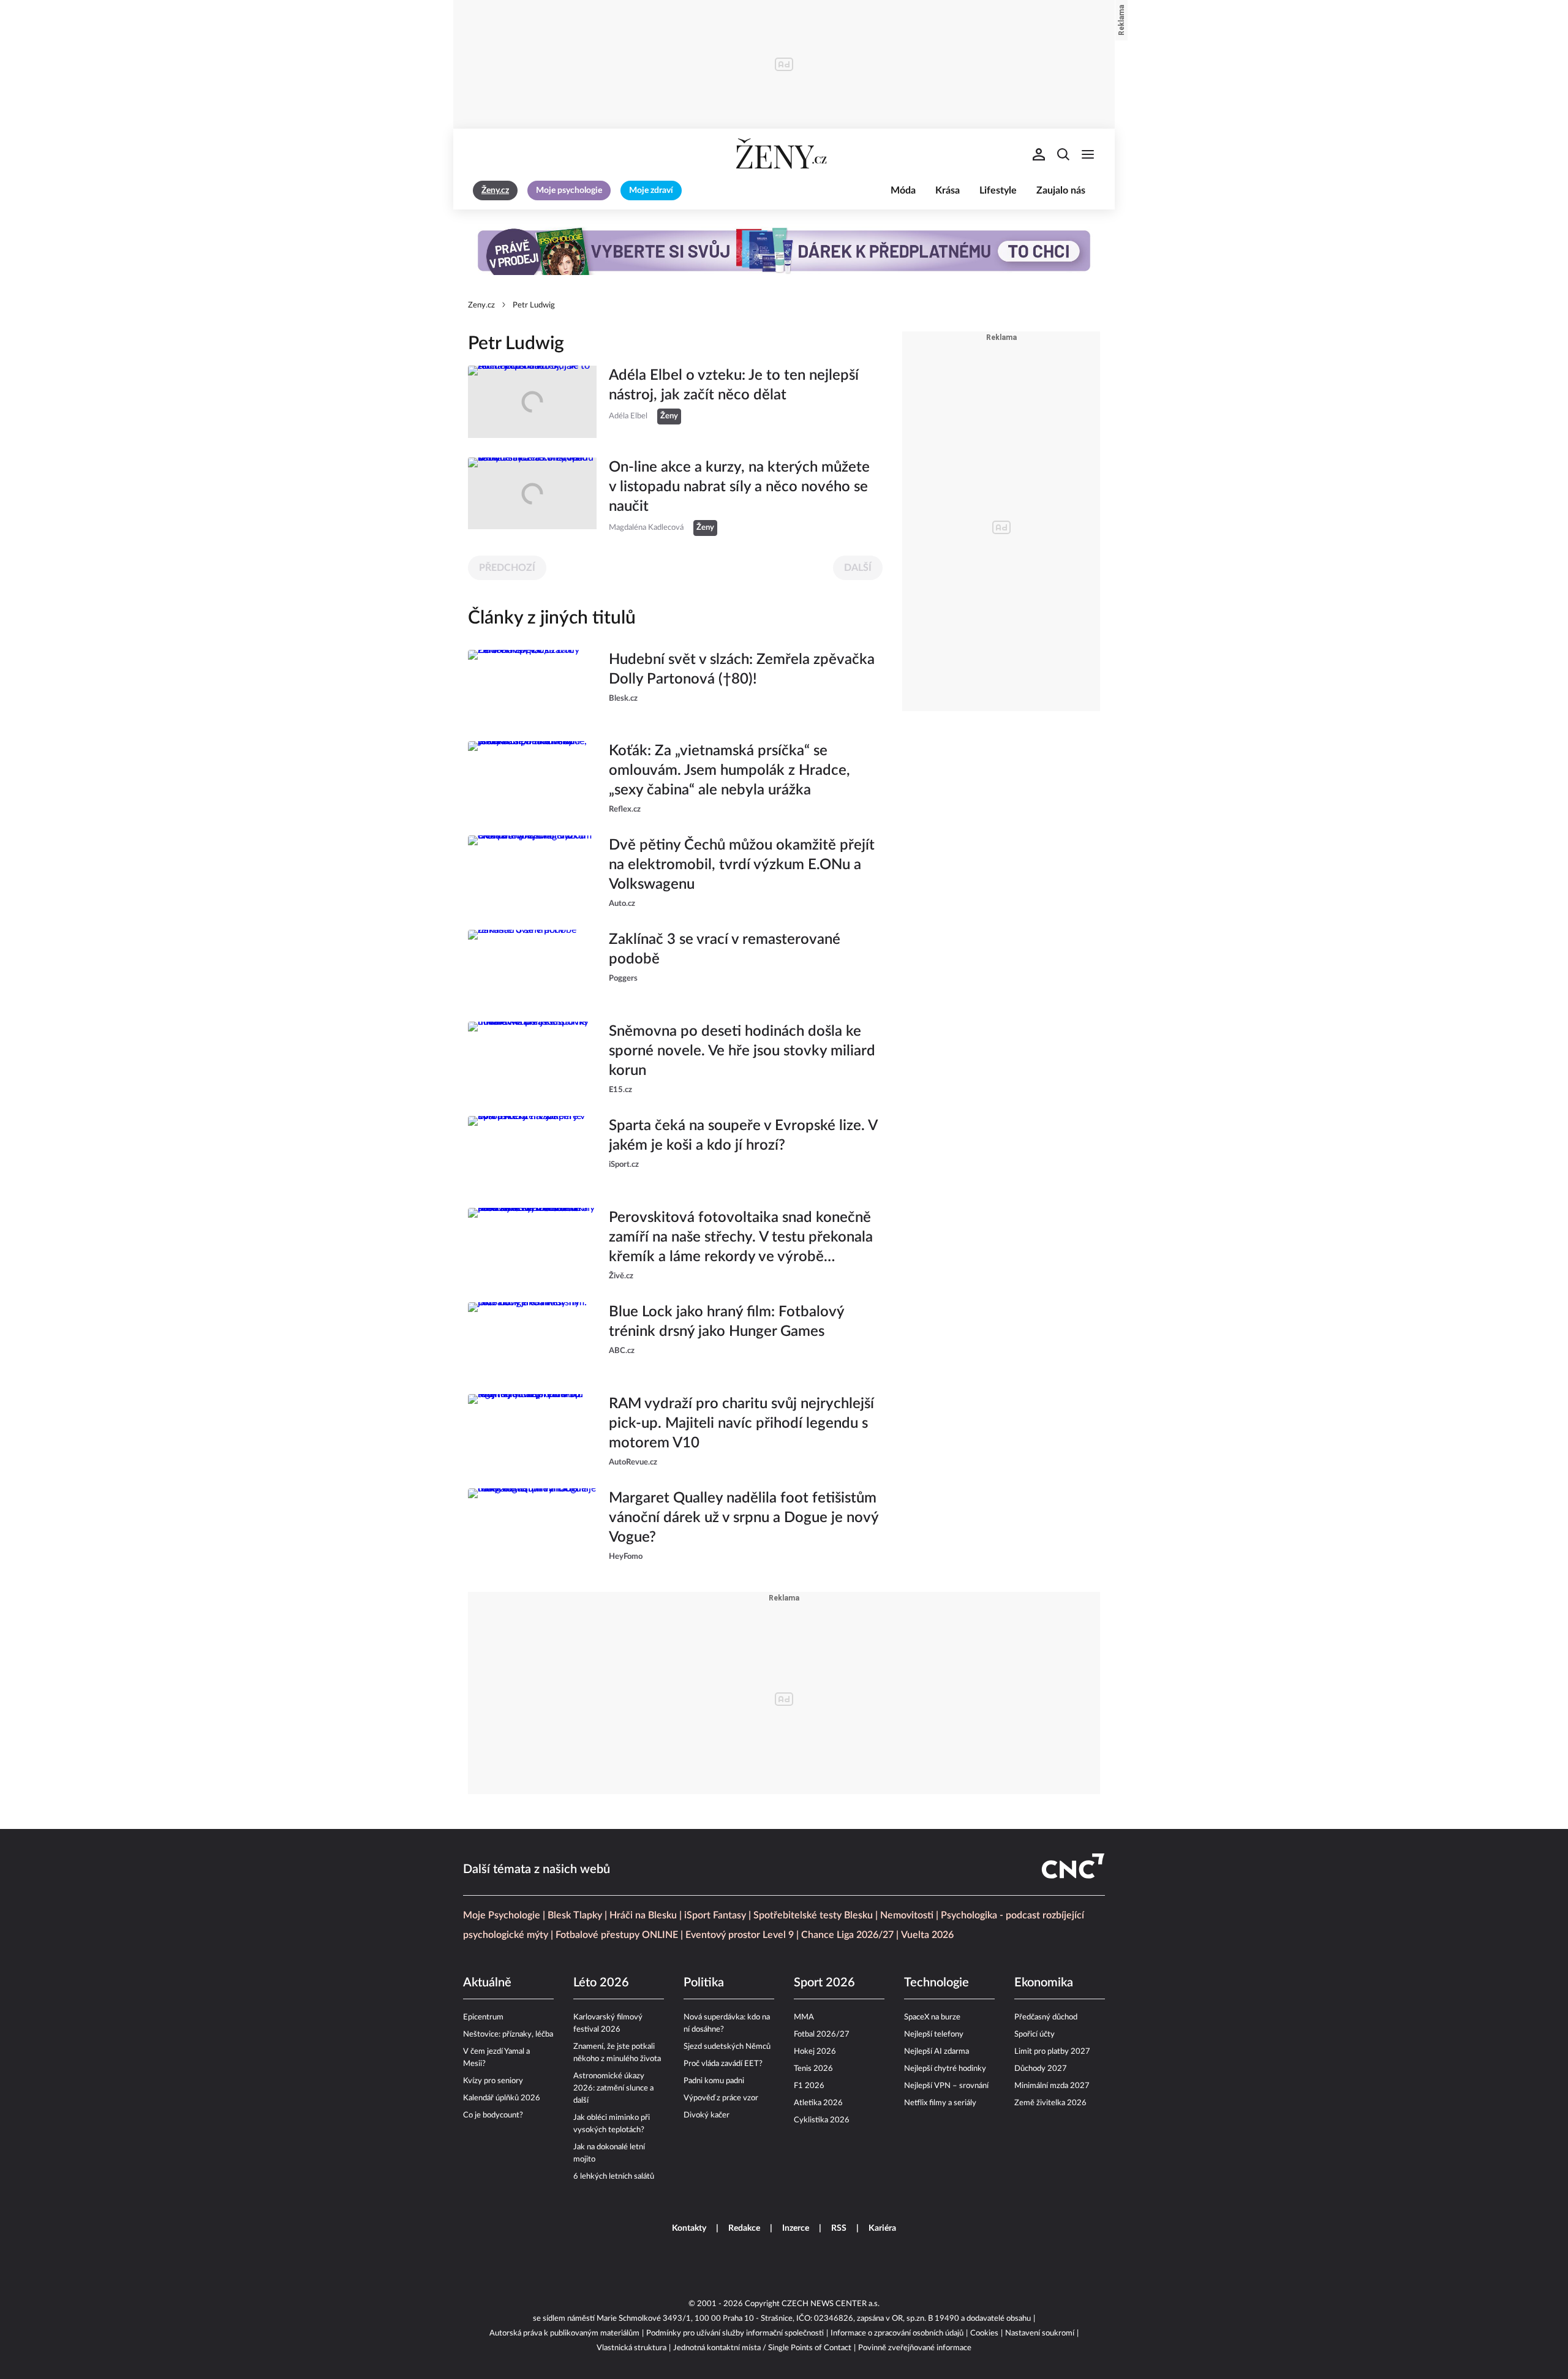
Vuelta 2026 (927, 1935)
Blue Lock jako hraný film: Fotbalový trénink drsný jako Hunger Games (726, 1322)
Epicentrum (483, 2017)
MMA (804, 2017)
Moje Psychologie (502, 1915)
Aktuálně (487, 1983)
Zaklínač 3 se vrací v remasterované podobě (725, 949)
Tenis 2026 (813, 2069)
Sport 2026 (824, 1983)
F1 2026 (809, 2086)
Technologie (937, 1983)
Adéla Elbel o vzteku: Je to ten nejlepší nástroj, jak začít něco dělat (734, 385)
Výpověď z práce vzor (721, 2098)
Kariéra (882, 2228)
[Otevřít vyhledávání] (1063, 154)
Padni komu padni (714, 2081)
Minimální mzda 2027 (1052, 2086)
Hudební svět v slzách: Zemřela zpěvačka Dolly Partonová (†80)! (742, 669)
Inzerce (796, 2228)
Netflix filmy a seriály (940, 2103)
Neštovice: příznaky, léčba (508, 2034)
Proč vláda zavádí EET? (723, 2064)
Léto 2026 (601, 1983)
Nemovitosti (907, 1915)
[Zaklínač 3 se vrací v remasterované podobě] (532, 966)
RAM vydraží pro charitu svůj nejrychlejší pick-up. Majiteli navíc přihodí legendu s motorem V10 (741, 1423)
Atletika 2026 (818, 2103)
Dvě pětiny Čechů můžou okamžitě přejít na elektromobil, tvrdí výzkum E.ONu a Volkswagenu (742, 865)
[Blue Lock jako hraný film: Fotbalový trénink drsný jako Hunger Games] (532, 1338)
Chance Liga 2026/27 (847, 1935)
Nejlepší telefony (934, 2034)
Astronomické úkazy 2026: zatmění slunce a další (613, 2088)
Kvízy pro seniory (493, 2081)
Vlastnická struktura (631, 2348)
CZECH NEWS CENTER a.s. (831, 2304)
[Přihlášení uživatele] (1039, 154)
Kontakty (689, 2228)
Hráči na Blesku (643, 1915)
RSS (839, 2228)
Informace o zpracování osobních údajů (897, 2333)
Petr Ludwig (534, 305)
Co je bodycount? (493, 2115)
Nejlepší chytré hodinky (945, 2069)
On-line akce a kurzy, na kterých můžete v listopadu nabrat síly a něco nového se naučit (739, 487)
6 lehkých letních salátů (614, 2177)
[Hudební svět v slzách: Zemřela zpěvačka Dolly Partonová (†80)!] (532, 686)
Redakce (744, 2228)
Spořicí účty (1035, 2034)
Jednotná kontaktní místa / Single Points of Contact (762, 2348)
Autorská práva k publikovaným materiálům (564, 2333)
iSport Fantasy (715, 1915)
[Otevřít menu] (1088, 154)
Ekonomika (1044, 1983)
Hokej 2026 (815, 2052)
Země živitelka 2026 (1050, 2103)
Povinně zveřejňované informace (915, 2348)
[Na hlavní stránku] (784, 154)
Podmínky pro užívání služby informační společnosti (735, 2333)
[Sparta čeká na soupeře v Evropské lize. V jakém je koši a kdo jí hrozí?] (532, 1152)
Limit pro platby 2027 (1052, 2052)
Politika (704, 1983)
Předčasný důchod (1046, 2017)
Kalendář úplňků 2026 (502, 2098)
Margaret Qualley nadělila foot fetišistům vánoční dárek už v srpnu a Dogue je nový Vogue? (744, 1518)
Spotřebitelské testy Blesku (813, 1915)
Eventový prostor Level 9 (740, 1935)
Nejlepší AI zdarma (937, 2052)
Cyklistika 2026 (822, 2120)
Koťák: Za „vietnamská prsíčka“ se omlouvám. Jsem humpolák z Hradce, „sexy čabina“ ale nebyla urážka (729, 771)
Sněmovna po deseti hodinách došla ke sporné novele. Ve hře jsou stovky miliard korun (742, 1051)
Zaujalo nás (1061, 190)
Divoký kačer (707, 2115)
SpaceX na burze (932, 2017)
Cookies (984, 2333)
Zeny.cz (481, 305)
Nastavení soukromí (1040, 2333)
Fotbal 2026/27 (822, 2034)
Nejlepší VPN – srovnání (946, 2086)
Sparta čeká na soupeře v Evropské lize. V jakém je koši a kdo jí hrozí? (743, 1136)
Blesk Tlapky (575, 1915)
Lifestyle (998, 190)
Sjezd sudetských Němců (727, 2047)
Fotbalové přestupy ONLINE (617, 1935)
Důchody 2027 (1041, 2069)
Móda (903, 190)
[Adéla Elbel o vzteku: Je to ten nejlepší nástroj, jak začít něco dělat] (532, 402)
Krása (948, 190)
